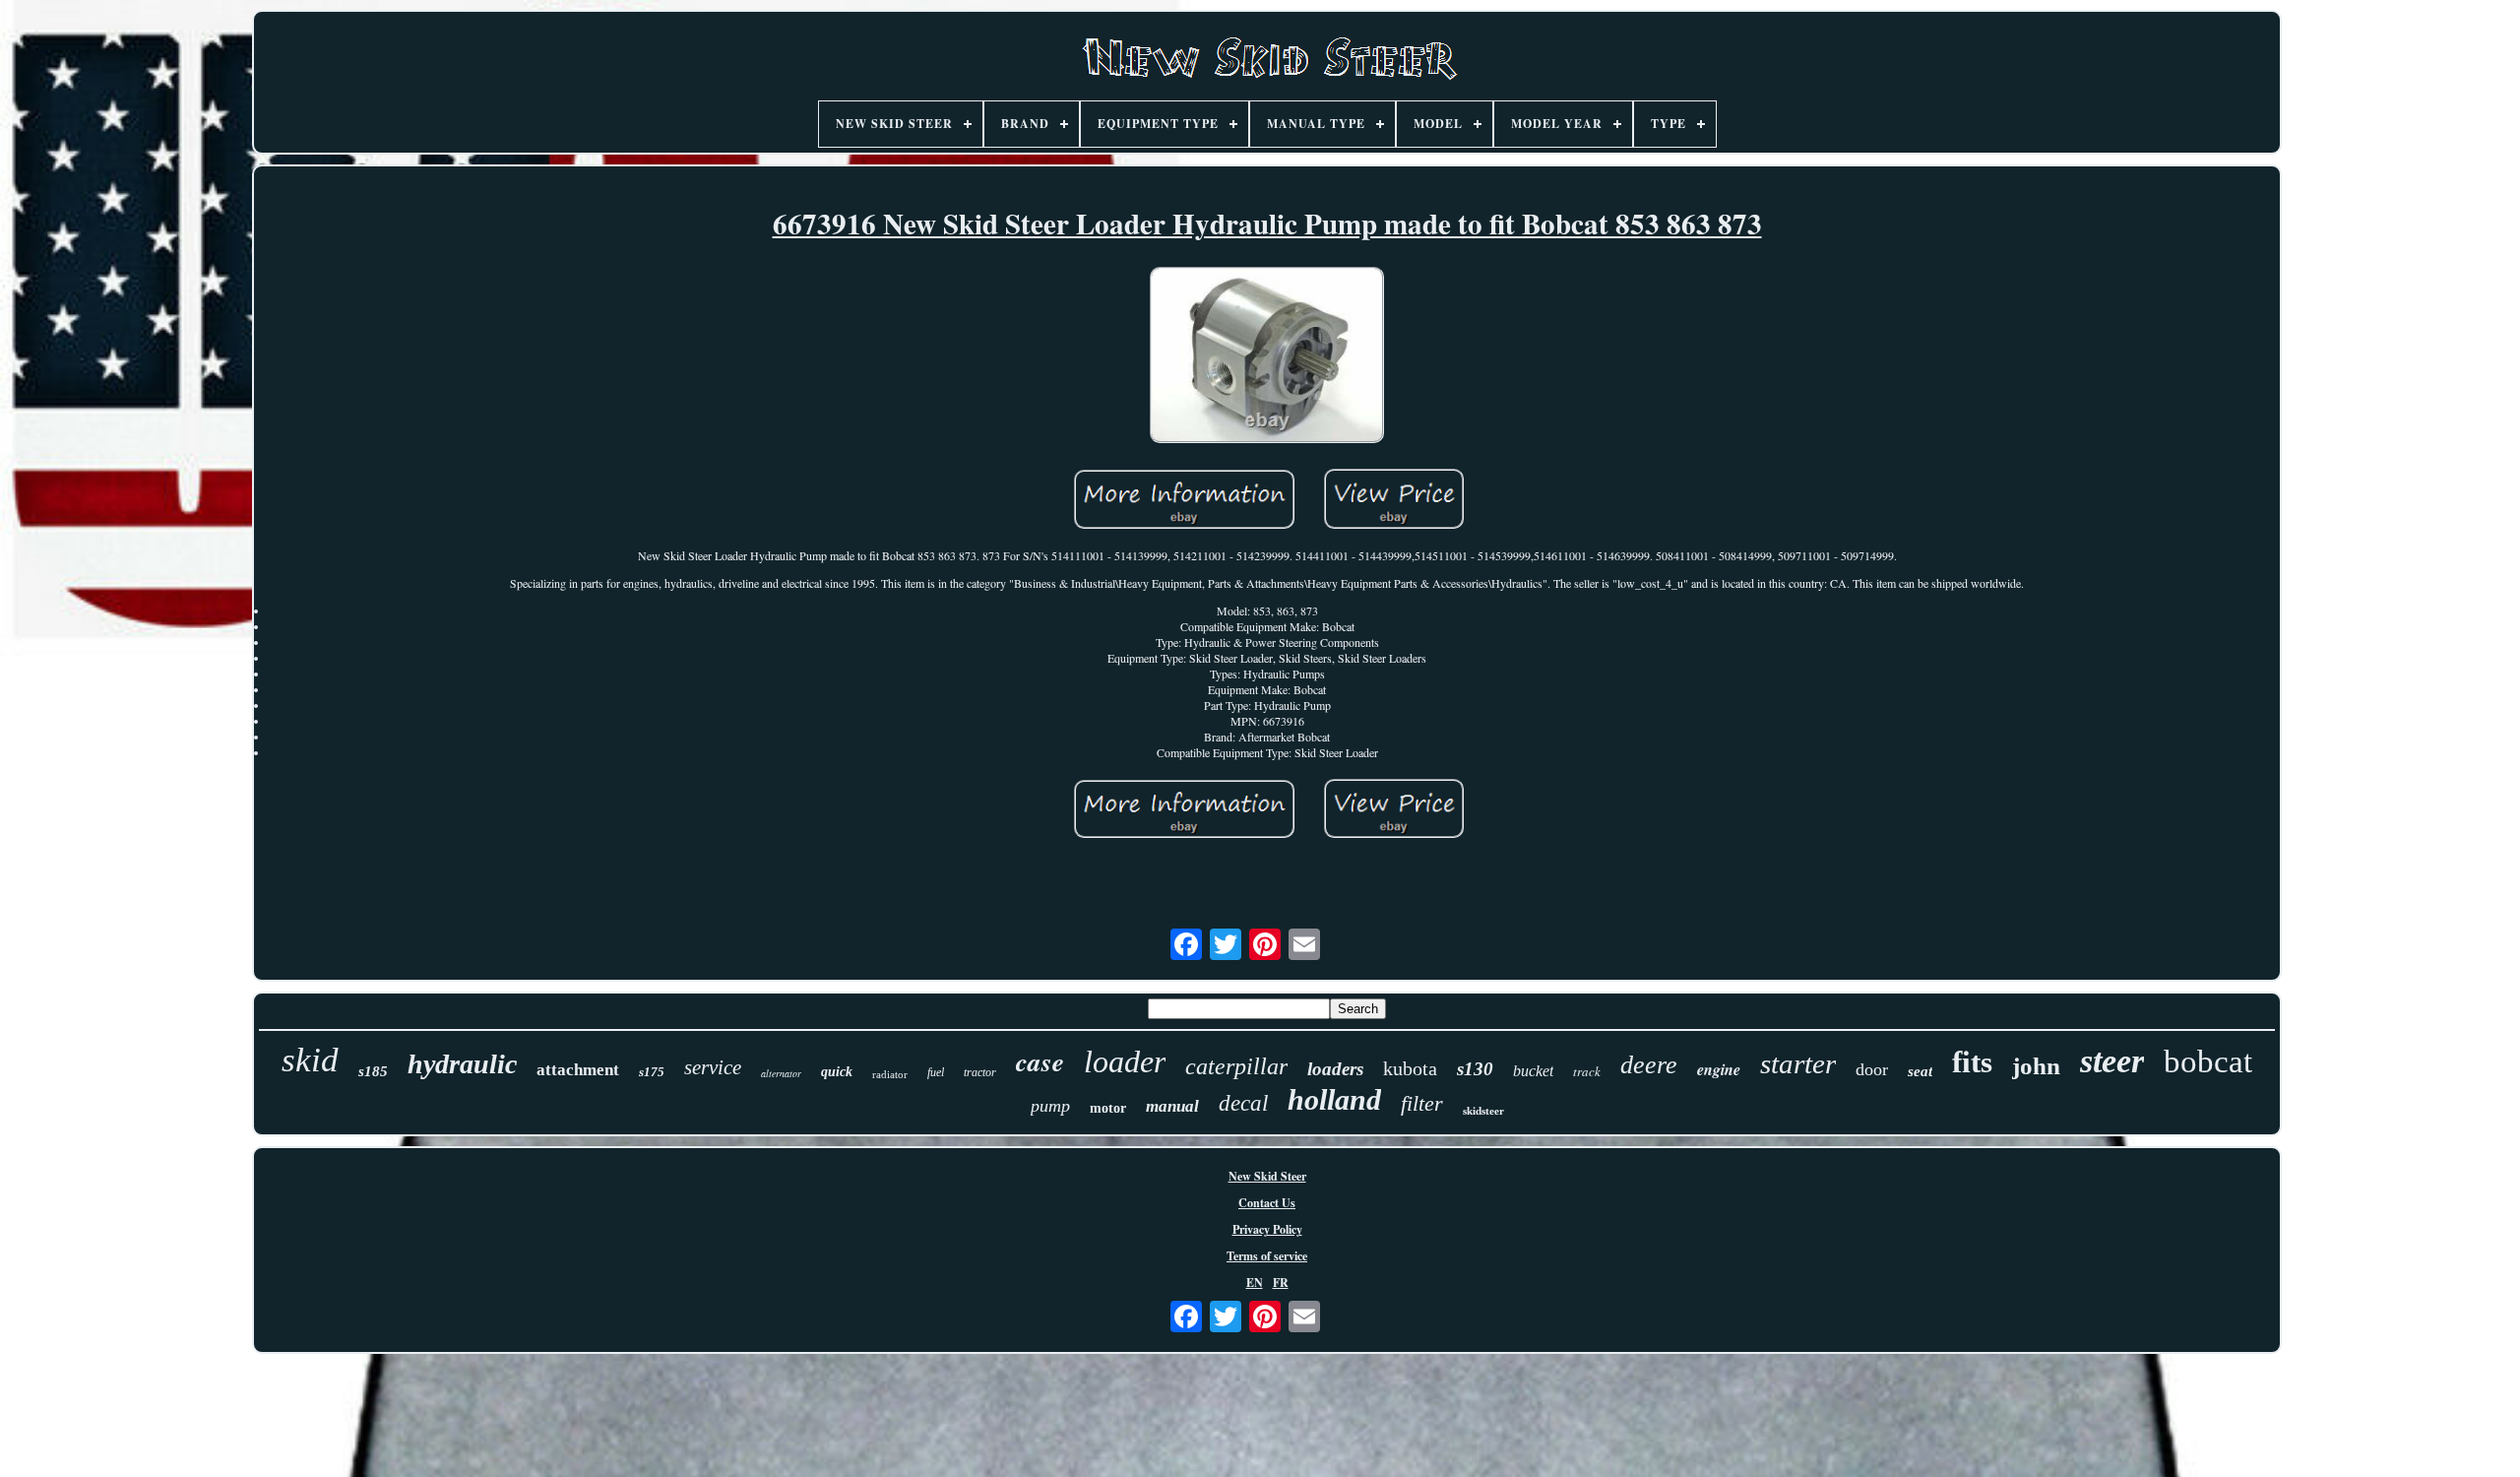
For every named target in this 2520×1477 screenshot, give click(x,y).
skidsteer (1483, 1111)
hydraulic (462, 1064)
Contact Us (1267, 1203)
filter (1422, 1103)
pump (1050, 1106)
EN (1255, 1283)
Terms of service (1267, 1256)
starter (1798, 1063)
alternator (781, 1073)
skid (310, 1060)
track (1587, 1071)
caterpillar (1236, 1066)
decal (1243, 1103)
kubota (1410, 1068)
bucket (1533, 1071)
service (713, 1067)
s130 (1475, 1069)
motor (1108, 1108)
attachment (578, 1070)
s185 (373, 1071)
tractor (980, 1072)
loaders (1335, 1069)
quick (837, 1072)
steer (2112, 1061)
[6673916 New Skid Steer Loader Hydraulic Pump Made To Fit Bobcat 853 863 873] (1267, 357)
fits (1972, 1062)
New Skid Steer (1267, 1176)
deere (1649, 1065)
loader (1125, 1061)
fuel (936, 1072)
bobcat (2208, 1061)
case (1040, 1061)
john (2036, 1066)
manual (1172, 1106)
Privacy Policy (1267, 1229)
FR (1281, 1283)
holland (1334, 1099)
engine (1719, 1069)
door (1872, 1069)
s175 (652, 1072)
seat (1920, 1071)
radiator (890, 1074)
